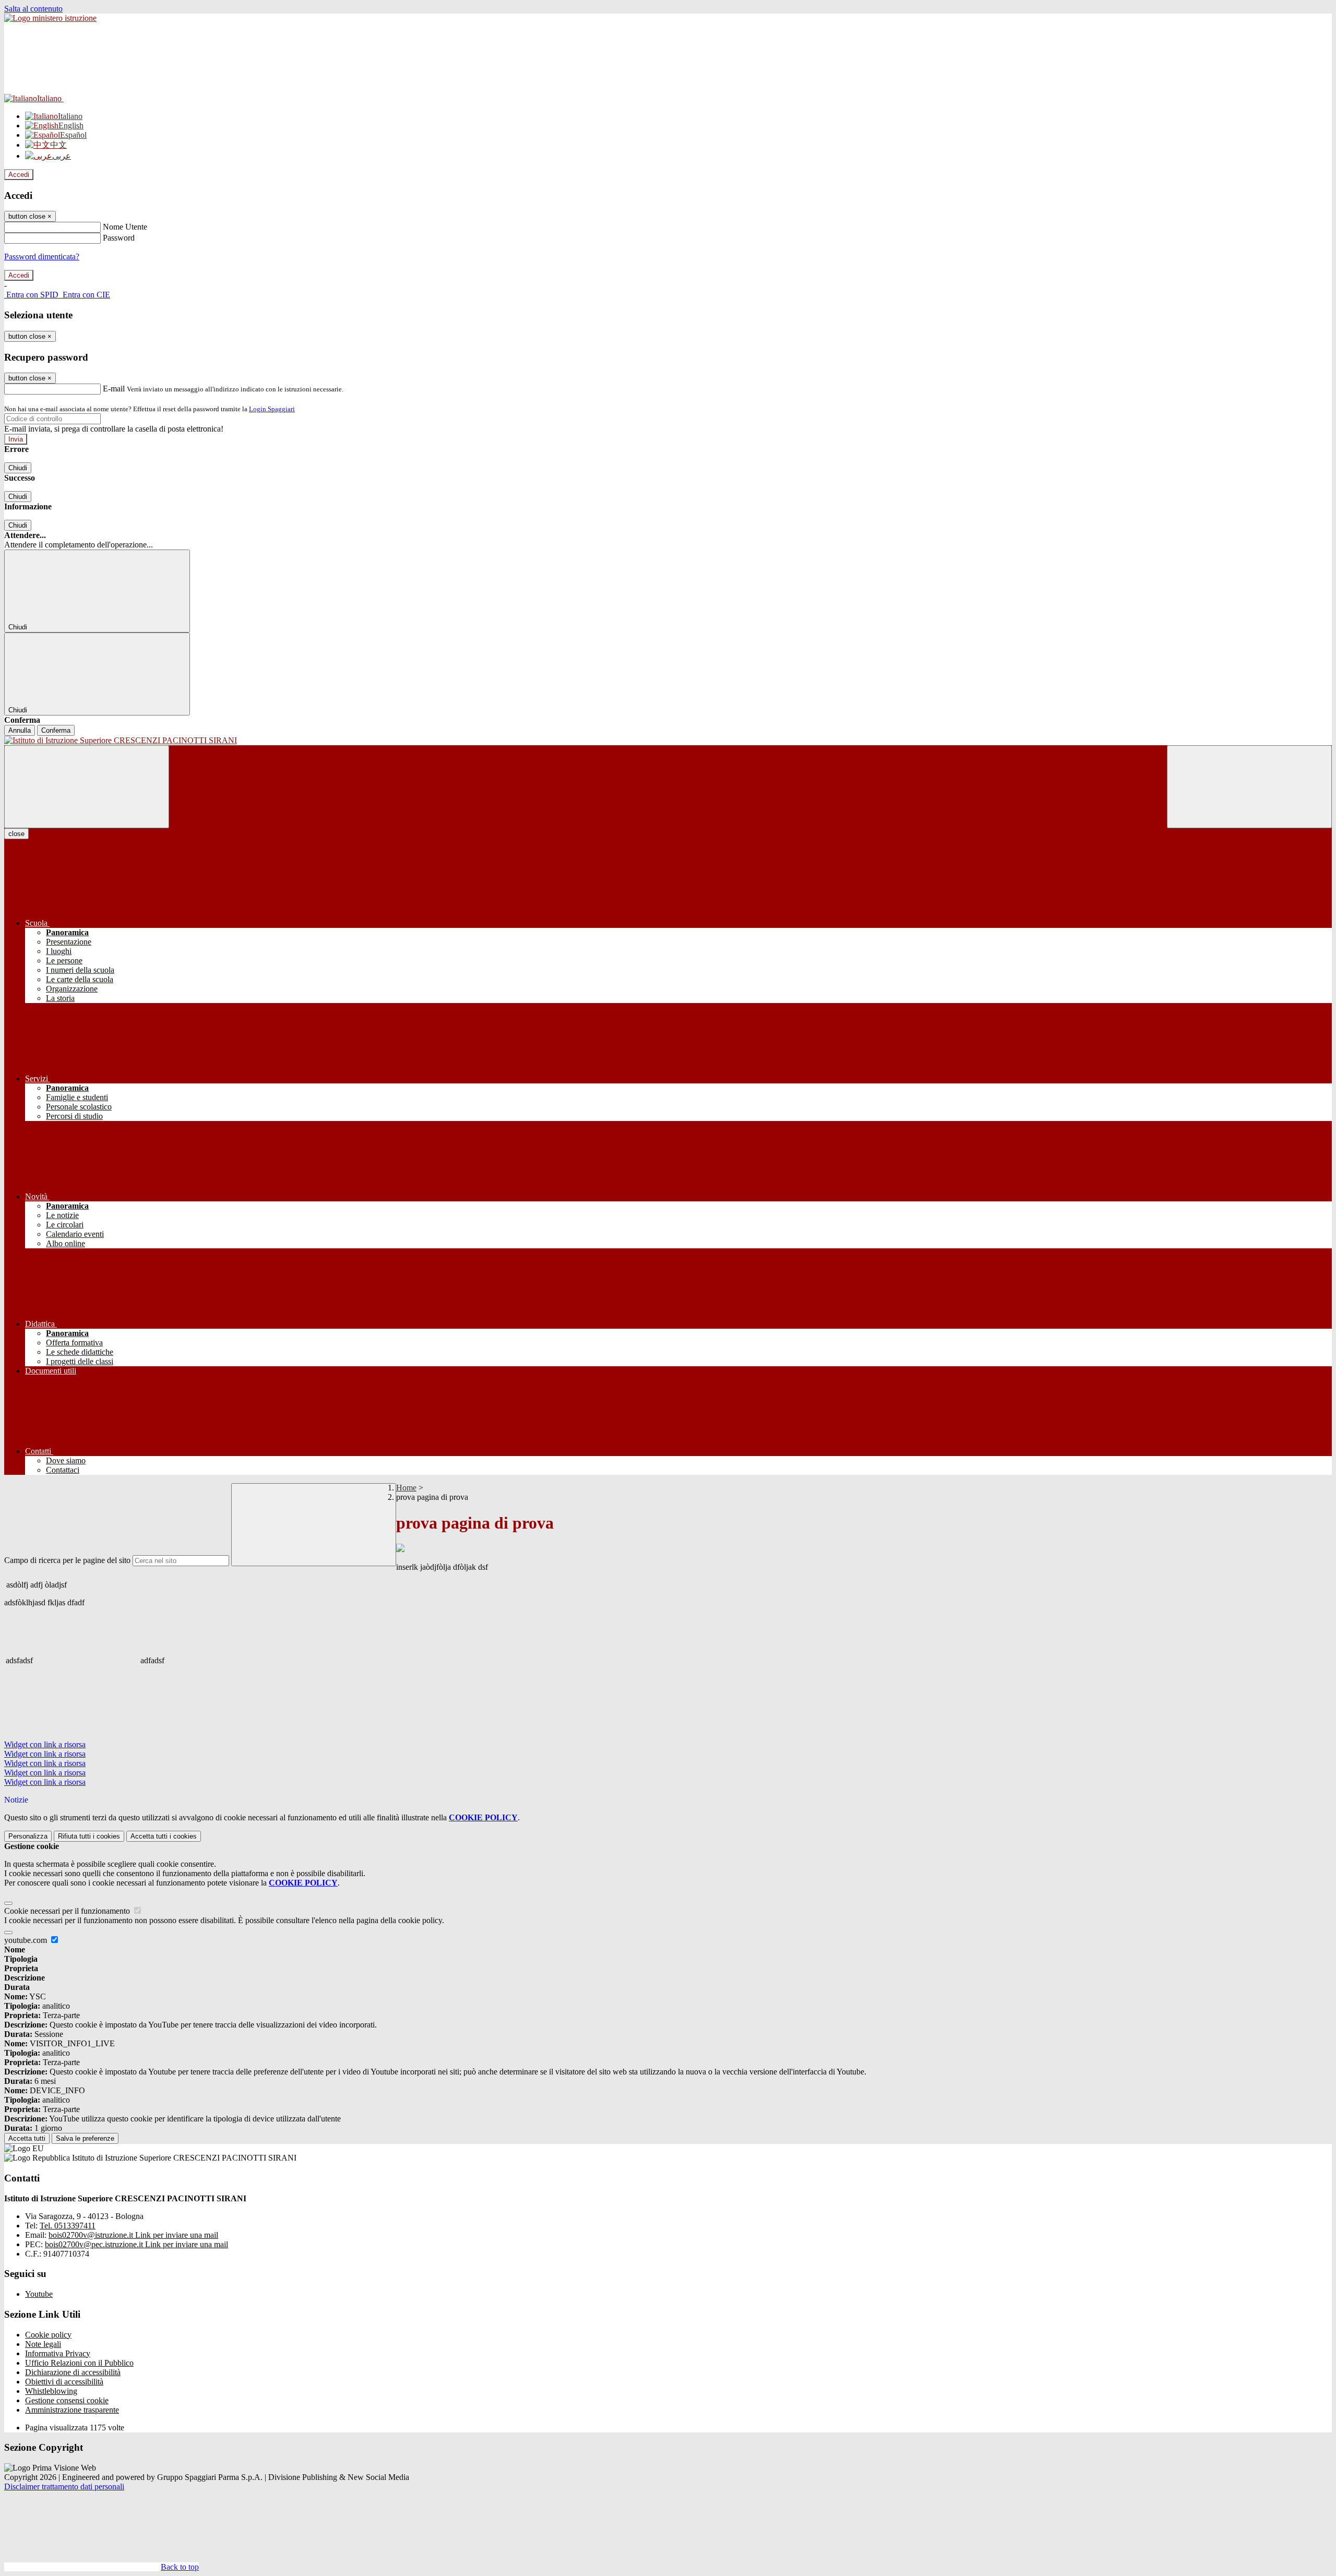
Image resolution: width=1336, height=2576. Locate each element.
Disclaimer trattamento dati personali (64, 2486)
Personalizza (28, 1836)
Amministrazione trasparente (72, 2410)
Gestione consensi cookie (67, 2400)
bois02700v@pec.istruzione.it (136, 2244)
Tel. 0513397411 (68, 2226)
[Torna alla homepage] (668, 741)
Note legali (43, 2344)
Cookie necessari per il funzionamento (68, 1911)
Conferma (56, 730)
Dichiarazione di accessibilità (73, 2372)
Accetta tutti (164, 1836)
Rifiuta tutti (89, 1836)
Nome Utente (125, 227)
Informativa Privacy (58, 2353)
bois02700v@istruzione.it (133, 2235)
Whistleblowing (51, 2391)
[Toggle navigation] (87, 787)
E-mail (114, 389)
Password (119, 238)
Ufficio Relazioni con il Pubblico (79, 2363)
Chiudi (18, 468)
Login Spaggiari (272, 409)
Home (406, 1488)
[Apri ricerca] (1249, 787)
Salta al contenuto (33, 9)
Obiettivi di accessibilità (64, 2382)
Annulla (20, 730)
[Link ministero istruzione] (50, 18)
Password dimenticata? (42, 257)
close (16, 834)
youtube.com (27, 1940)
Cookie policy (48, 2335)
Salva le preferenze (85, 2138)
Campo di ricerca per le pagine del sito (67, 1560)
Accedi (19, 175)
